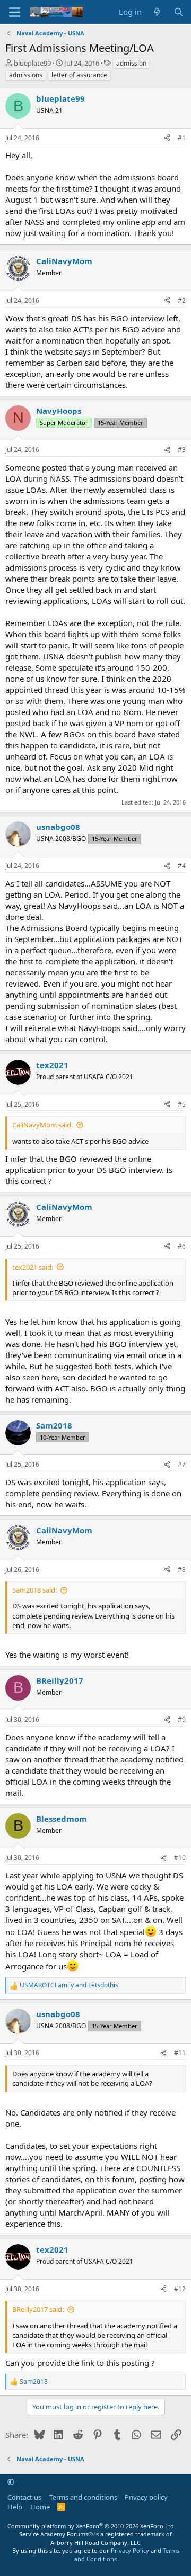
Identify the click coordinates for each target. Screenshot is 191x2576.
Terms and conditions (83, 2497)
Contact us (24, 2497)
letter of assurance (79, 75)
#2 (182, 300)
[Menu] (15, 12)
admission (131, 63)
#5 (182, 1104)
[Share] (167, 138)
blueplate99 (32, 63)
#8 (182, 1570)
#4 (182, 866)
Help (15, 2507)
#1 (182, 138)
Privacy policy (146, 2497)
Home (40, 2507)
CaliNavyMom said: (42, 1125)
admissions (26, 75)
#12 (180, 2289)
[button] (11, 2482)
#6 (182, 1246)
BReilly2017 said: (38, 2309)
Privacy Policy (130, 2550)
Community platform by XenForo (92, 2526)
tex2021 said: (33, 1267)
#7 (182, 1464)
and (69, 1985)
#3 (182, 450)
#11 (180, 2053)
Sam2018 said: (34, 1590)
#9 (182, 1719)
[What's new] (157, 12)
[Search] (179, 12)
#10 (180, 1858)
